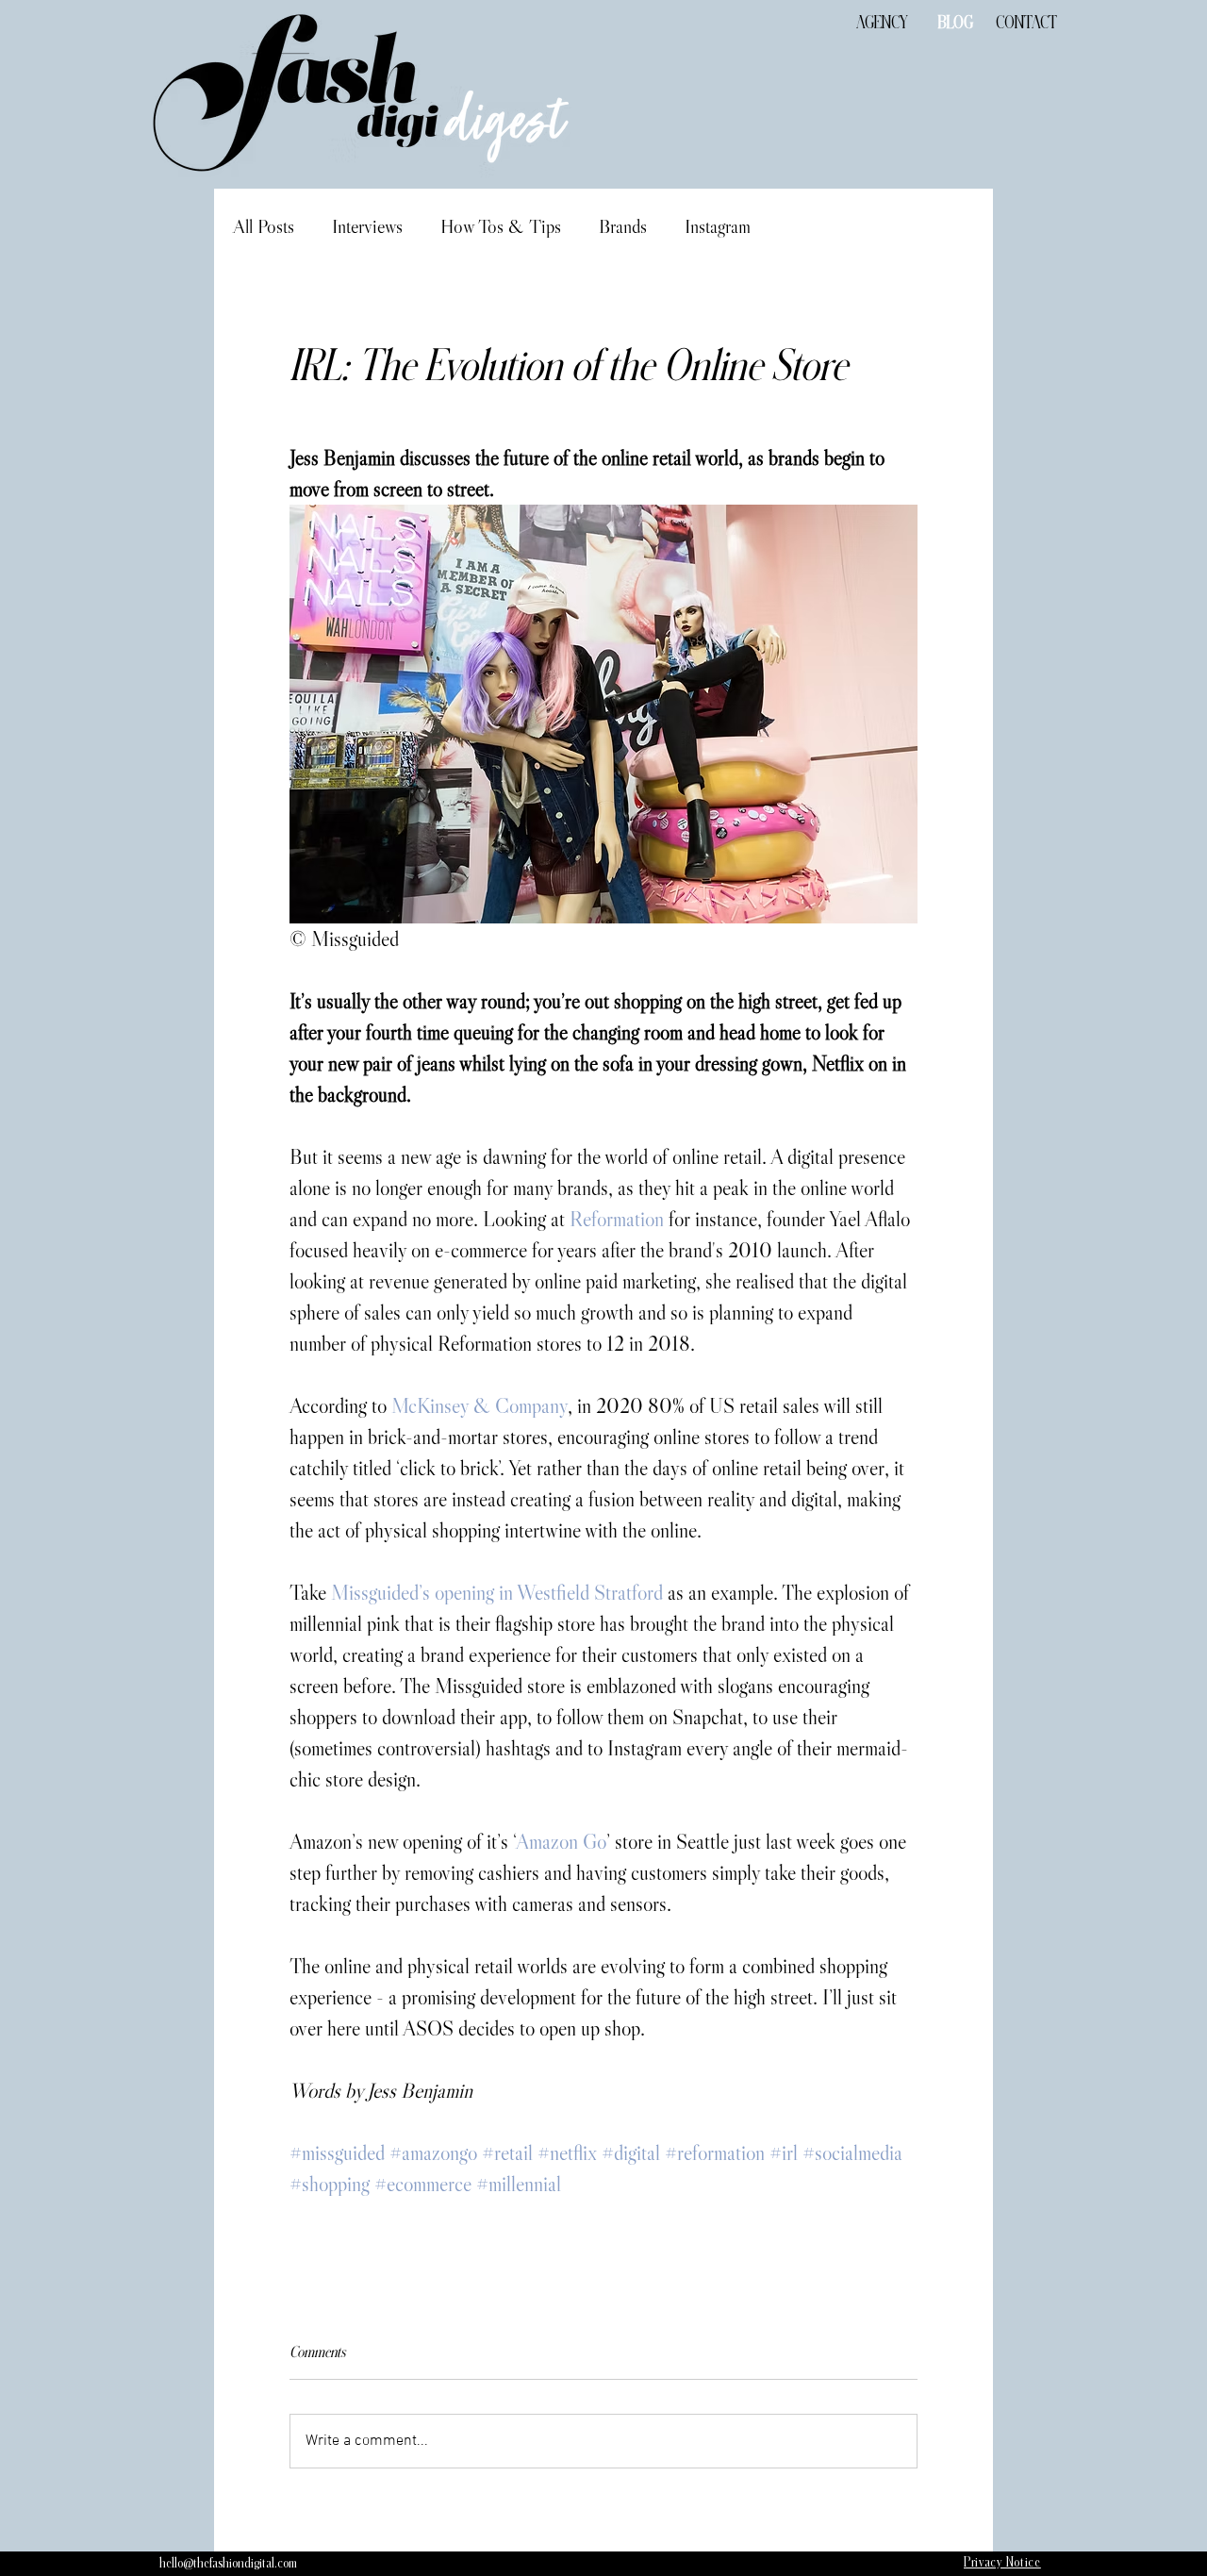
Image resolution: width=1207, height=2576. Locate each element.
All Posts (264, 226)
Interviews (367, 226)
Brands (623, 226)
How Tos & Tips (501, 226)
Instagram (718, 226)
